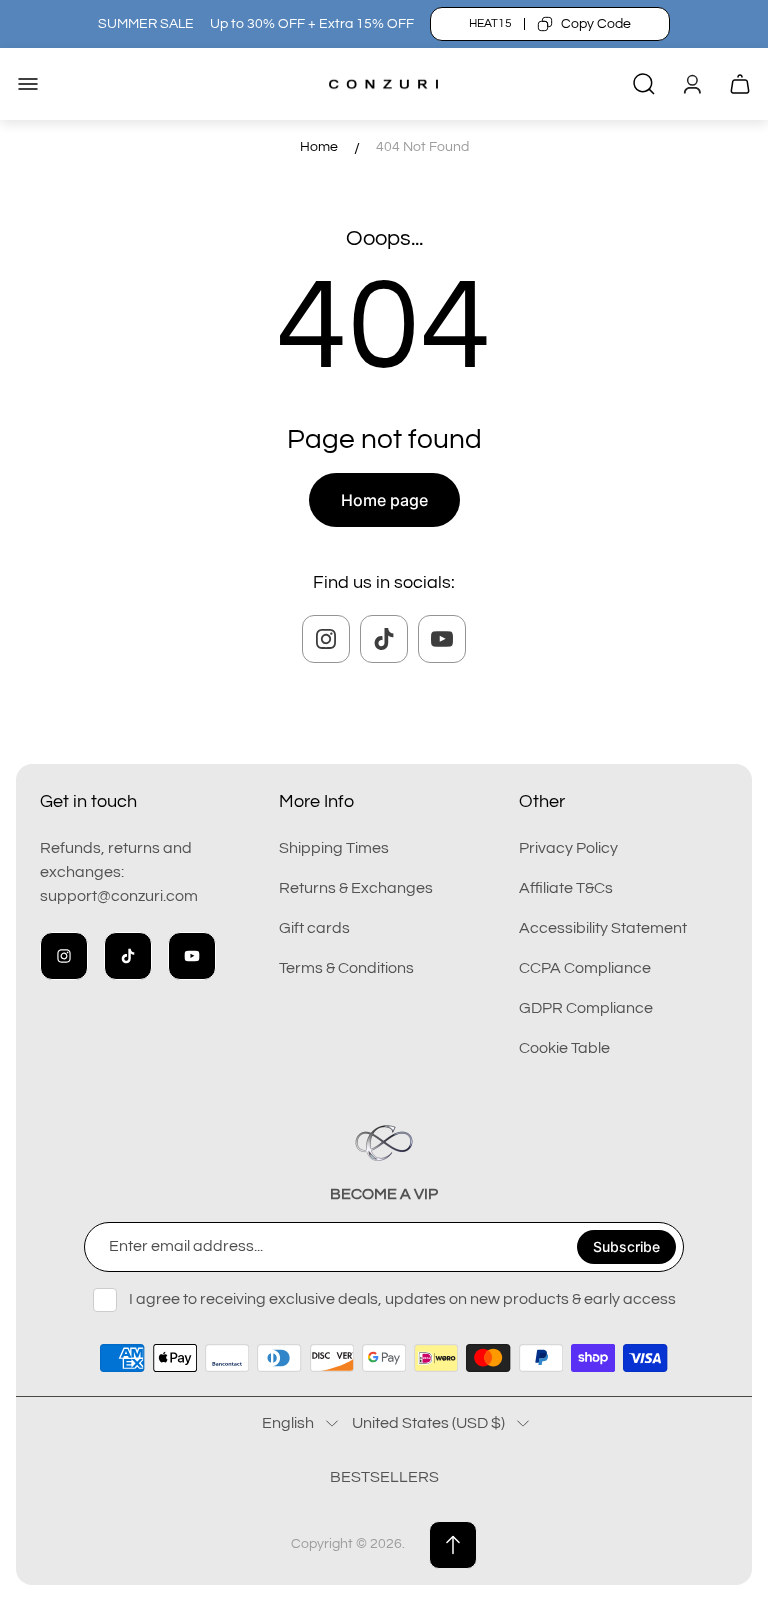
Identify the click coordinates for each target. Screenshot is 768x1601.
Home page (384, 500)
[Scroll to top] (453, 1545)
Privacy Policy (568, 848)
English (288, 1423)
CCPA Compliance (585, 968)
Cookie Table (564, 1048)
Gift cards (314, 928)
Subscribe (626, 1246)
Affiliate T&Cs (566, 888)
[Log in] (692, 84)
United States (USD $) (428, 1423)
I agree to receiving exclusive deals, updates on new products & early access (402, 1299)
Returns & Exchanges (356, 888)
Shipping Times (334, 848)
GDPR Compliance (586, 1008)
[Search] (644, 84)
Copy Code (596, 24)
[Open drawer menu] (28, 84)
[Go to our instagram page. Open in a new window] (326, 639)
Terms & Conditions (346, 968)
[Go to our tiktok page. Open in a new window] (384, 639)
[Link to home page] (384, 1143)
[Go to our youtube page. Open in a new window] (442, 639)
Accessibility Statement (603, 928)
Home (319, 147)
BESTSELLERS (384, 1477)
